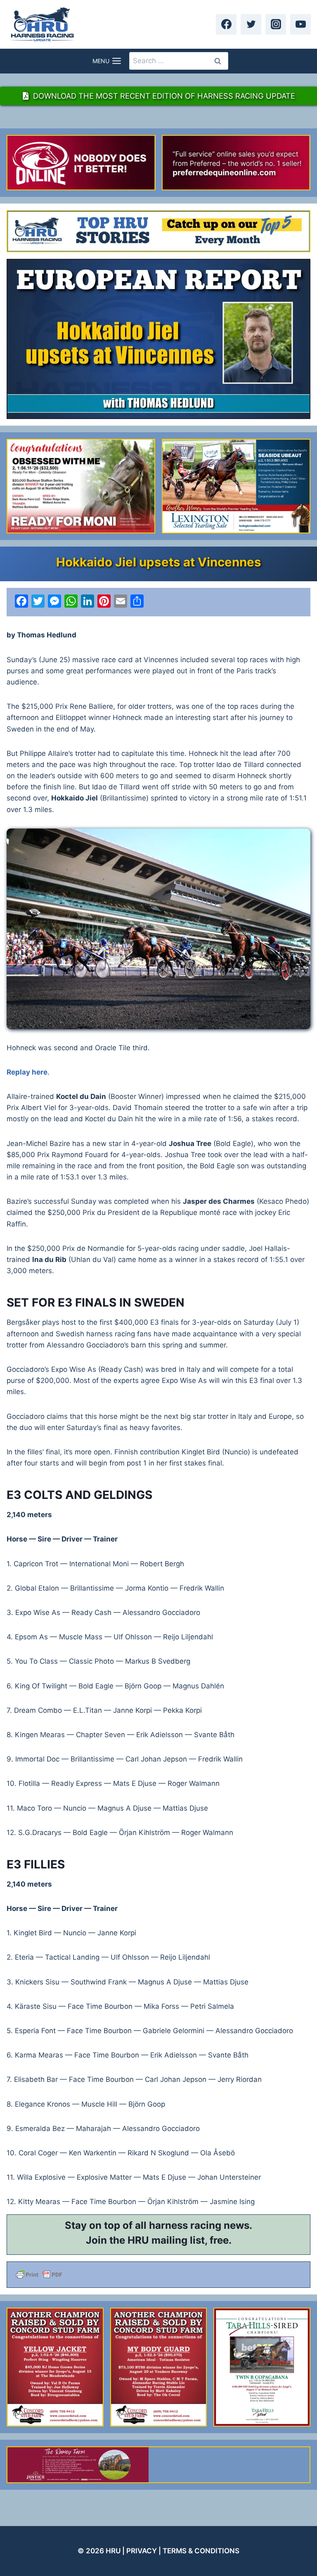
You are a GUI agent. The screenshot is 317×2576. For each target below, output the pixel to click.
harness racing (185, 2225)
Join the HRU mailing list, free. (159, 2240)
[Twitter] (251, 24)
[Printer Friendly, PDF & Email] (158, 2275)
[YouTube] (300, 24)
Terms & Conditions (201, 2551)
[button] (158, 929)
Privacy (142, 2551)
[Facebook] (226, 24)
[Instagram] (276, 24)
